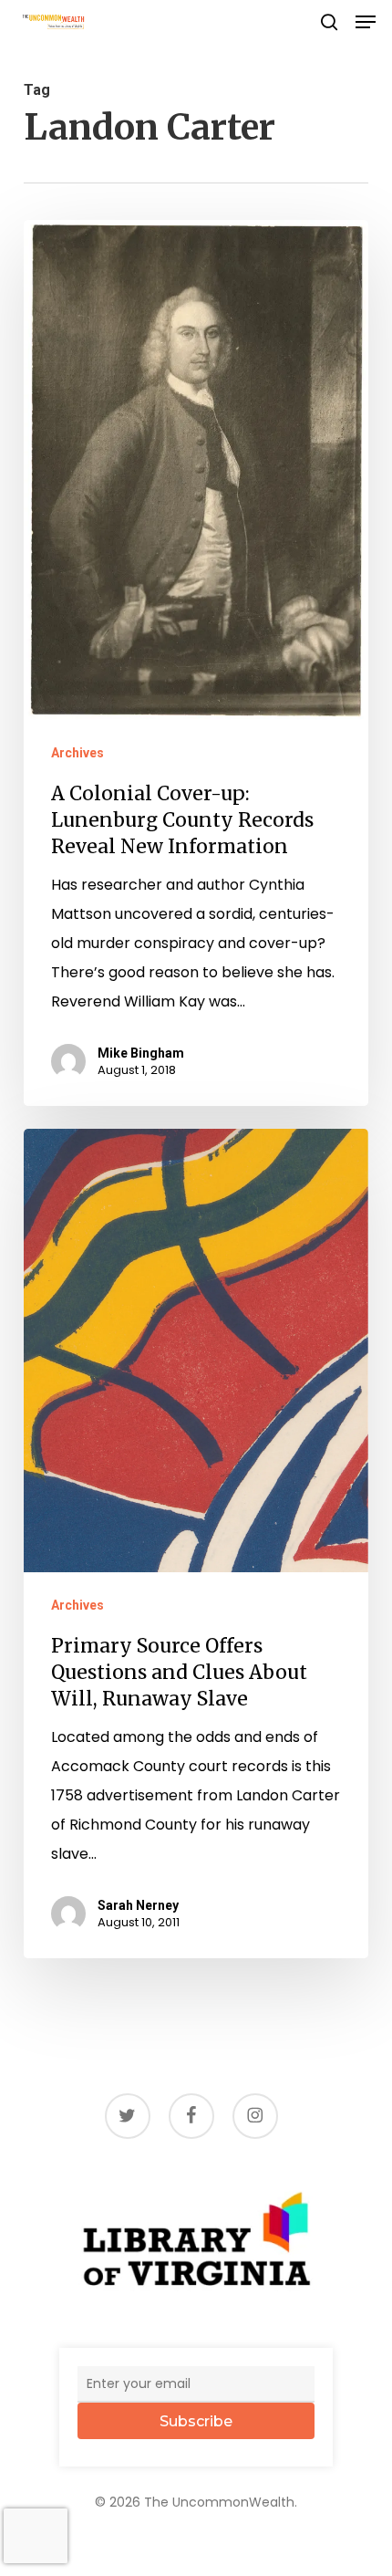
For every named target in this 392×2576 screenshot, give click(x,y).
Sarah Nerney (138, 1905)
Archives (77, 753)
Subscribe (196, 2421)
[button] (366, 22)
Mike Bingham (141, 1053)
